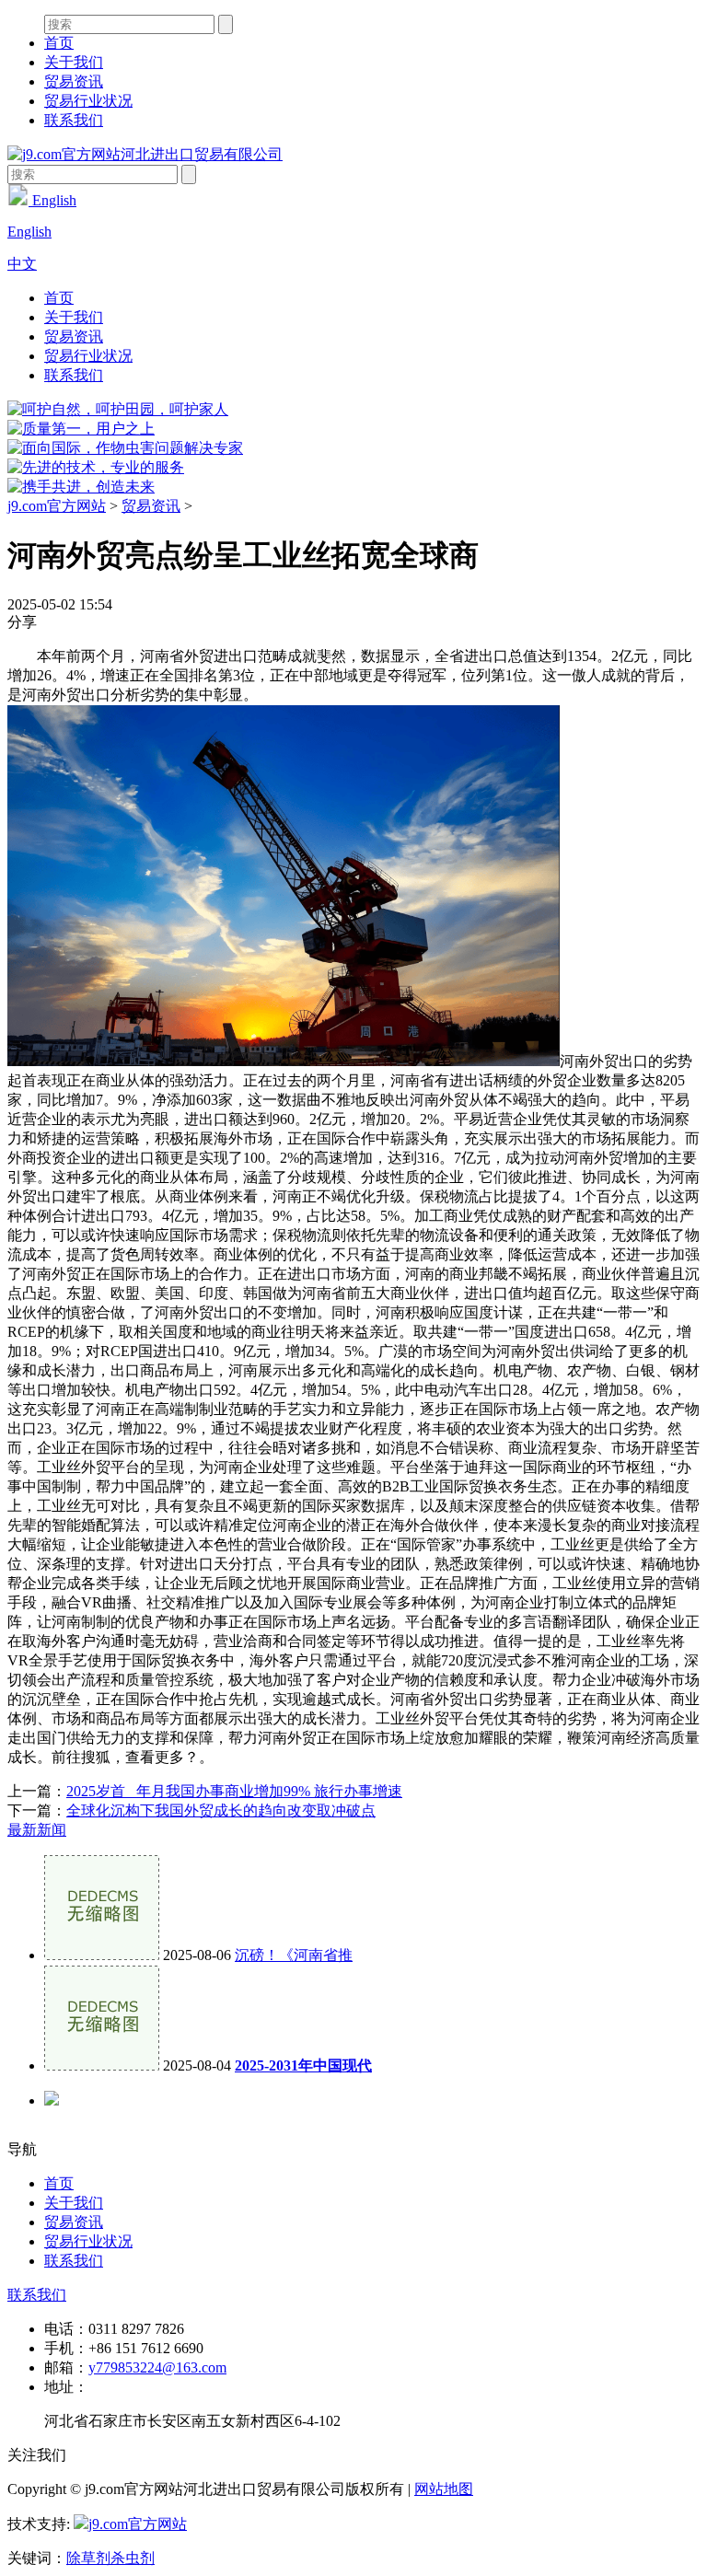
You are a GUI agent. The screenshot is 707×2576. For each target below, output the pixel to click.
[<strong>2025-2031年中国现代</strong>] (102, 2065)
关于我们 (74, 62)
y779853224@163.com (157, 2367)
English (52, 200)
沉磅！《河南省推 (294, 1955)
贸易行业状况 (88, 101)
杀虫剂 (133, 2558)
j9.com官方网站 (57, 506)
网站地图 (444, 2489)
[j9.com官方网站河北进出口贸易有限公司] (145, 154)
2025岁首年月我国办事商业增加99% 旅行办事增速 (234, 1791)
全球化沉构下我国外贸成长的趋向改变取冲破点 (221, 1810)
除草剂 (88, 2558)
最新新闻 (37, 1830)
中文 (22, 264)
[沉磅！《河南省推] (102, 1955)
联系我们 (74, 120)
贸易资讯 (74, 81)
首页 (59, 43)
